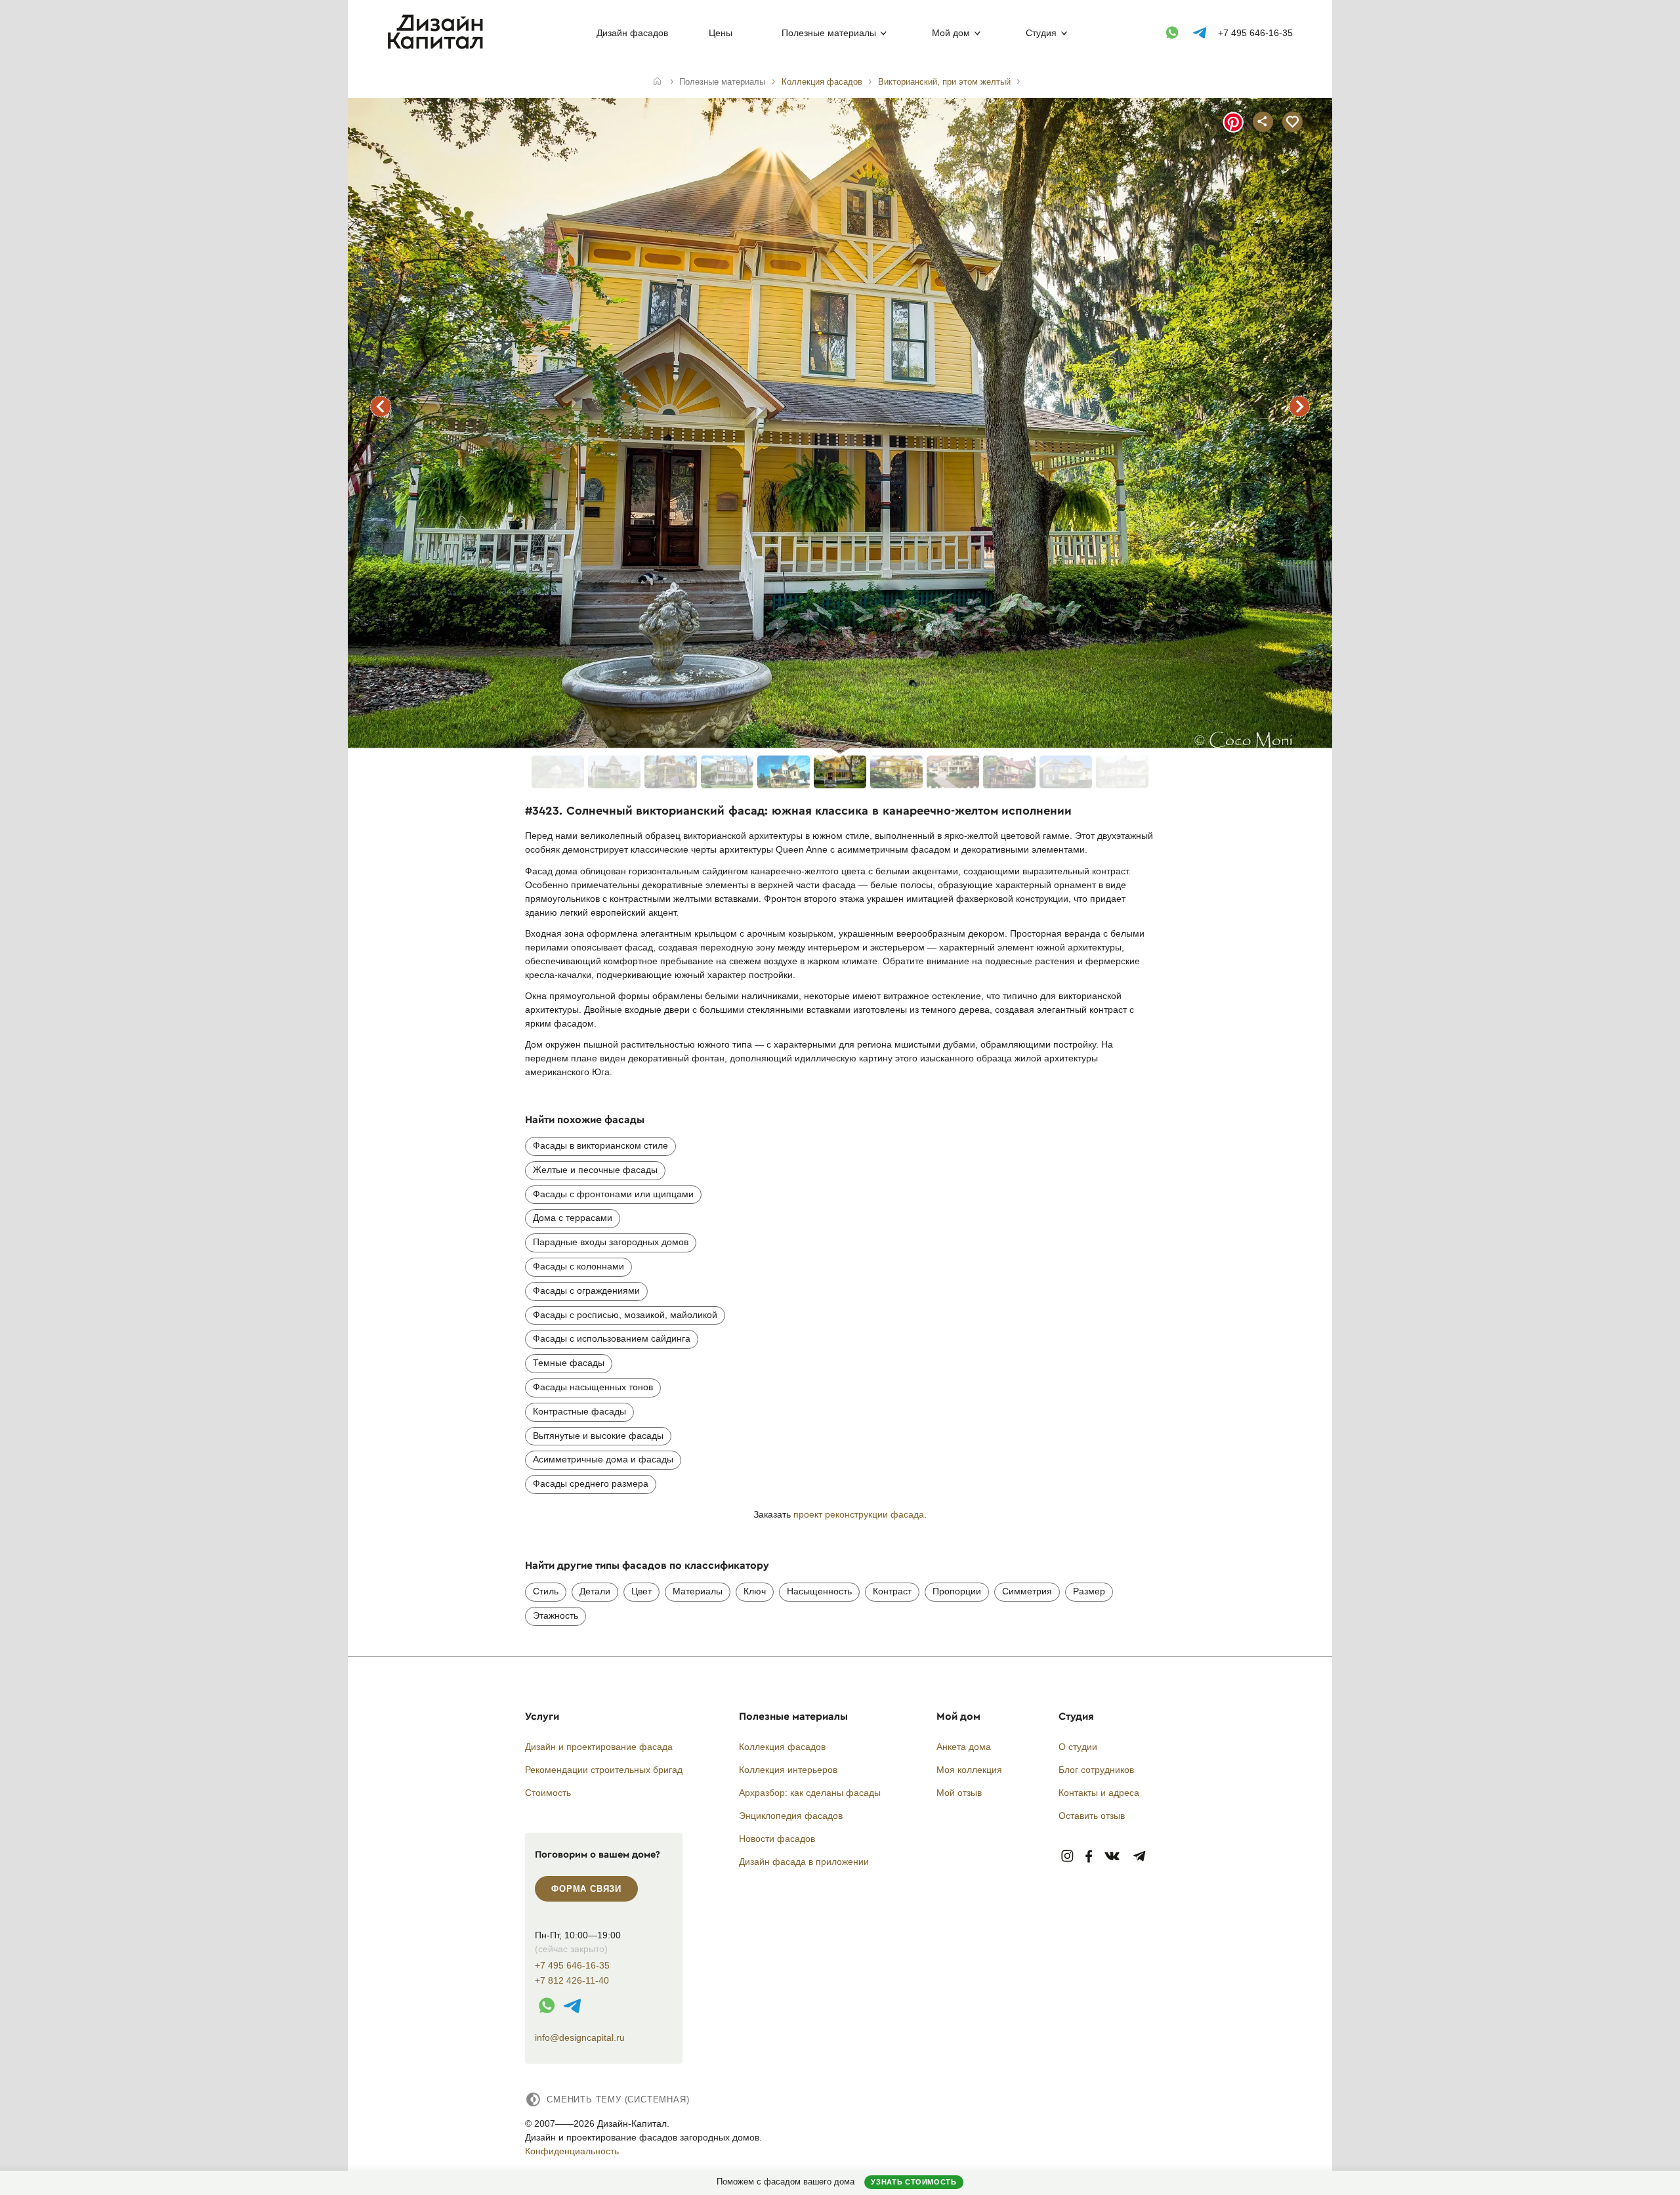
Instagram (1067, 1857)
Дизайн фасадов (632, 33)
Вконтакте (1113, 1857)
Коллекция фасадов (782, 1747)
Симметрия (1027, 1591)
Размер (1089, 1591)
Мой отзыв (959, 1793)
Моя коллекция (969, 1770)
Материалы (698, 1591)
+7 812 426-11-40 (572, 1981)
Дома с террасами (573, 1218)
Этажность (556, 1615)
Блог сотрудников (1096, 1770)
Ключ (755, 1591)
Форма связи (586, 1889)
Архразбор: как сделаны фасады (810, 1793)
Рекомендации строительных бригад (604, 1770)
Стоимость (548, 1793)
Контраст (892, 1591)
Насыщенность (819, 1591)
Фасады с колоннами (578, 1266)
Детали (595, 1591)
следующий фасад (1299, 406)
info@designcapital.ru (580, 2037)
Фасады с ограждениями (586, 1290)
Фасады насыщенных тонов (593, 1387)
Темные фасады (569, 1363)
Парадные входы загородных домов (611, 1242)
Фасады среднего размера (591, 1483)
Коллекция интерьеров (788, 1770)
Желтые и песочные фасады (595, 1170)
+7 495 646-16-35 (1255, 33)
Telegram (1140, 1857)
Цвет (641, 1591)
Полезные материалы (829, 33)
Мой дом (951, 33)
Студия (1041, 33)
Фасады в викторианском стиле (600, 1145)
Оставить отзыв (1092, 1816)
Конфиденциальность (572, 2151)
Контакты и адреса (1099, 1793)
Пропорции (957, 1591)
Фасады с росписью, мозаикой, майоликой (625, 1315)
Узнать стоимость (913, 2182)
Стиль (546, 1591)
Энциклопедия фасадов (791, 1816)
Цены (721, 33)
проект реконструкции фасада (859, 1514)
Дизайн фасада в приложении (804, 1862)
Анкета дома (964, 1747)
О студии (1078, 1747)
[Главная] (657, 82)
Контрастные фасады (579, 1411)
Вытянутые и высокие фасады (598, 1436)
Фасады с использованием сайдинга (612, 1338)
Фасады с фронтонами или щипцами (613, 1194)
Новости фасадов (777, 1839)
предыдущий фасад (381, 406)
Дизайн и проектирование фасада (599, 1747)
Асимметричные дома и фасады (603, 1459)
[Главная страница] (438, 47)
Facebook (1089, 1857)
